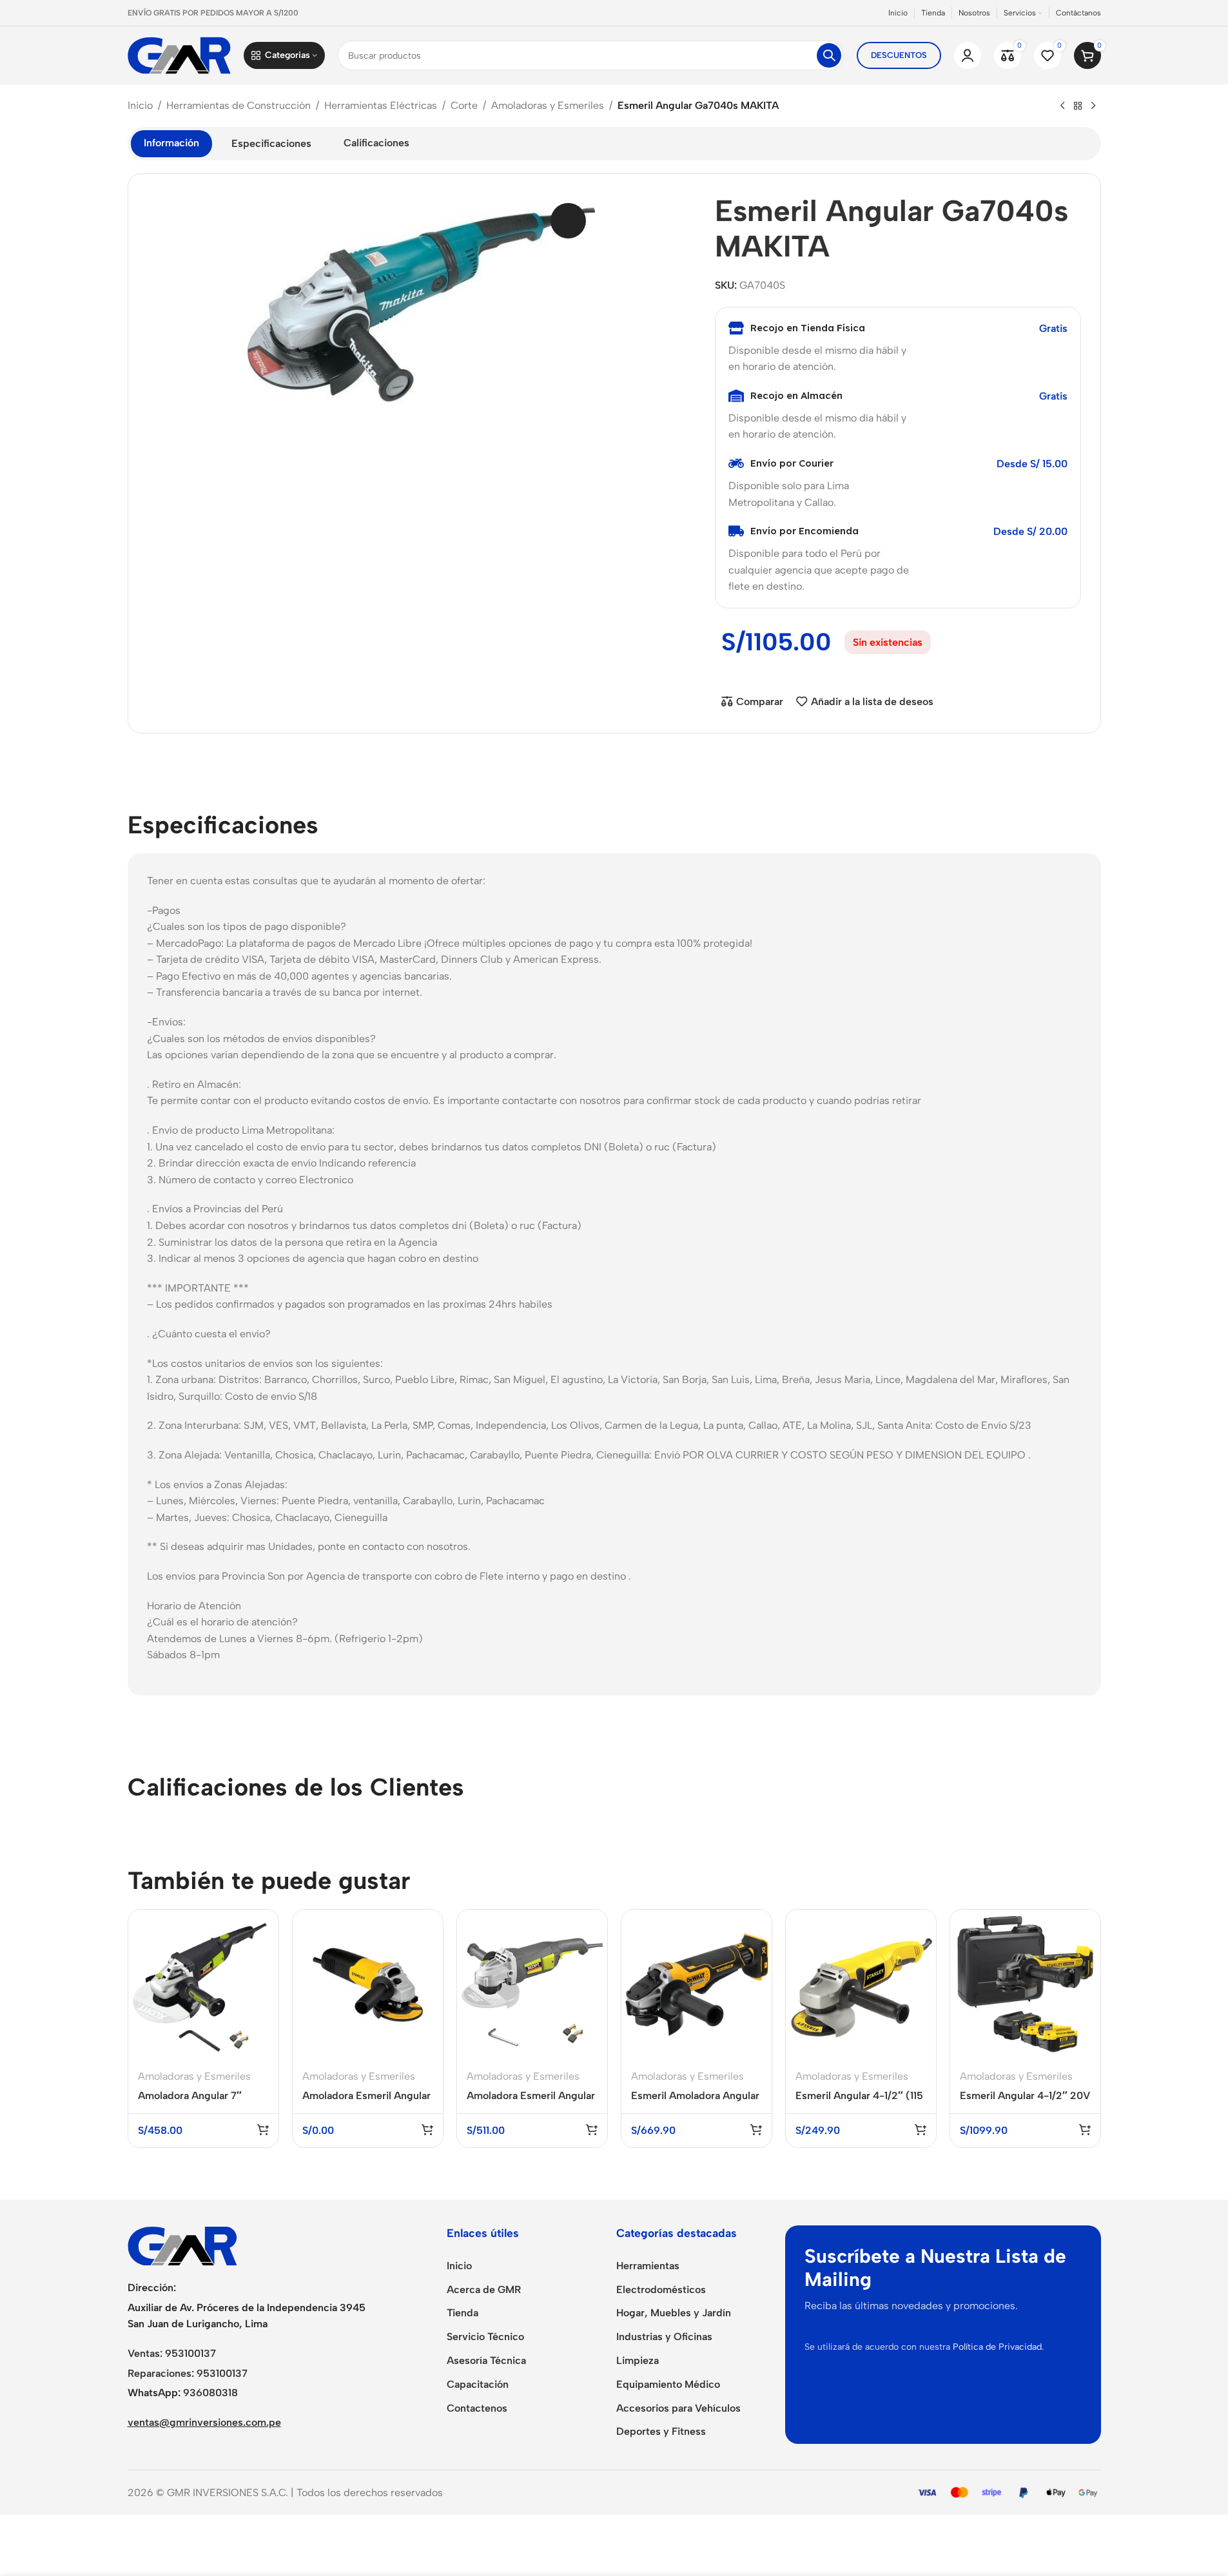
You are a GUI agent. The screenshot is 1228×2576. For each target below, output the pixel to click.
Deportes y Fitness (661, 2431)
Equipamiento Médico (668, 2384)
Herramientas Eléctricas (381, 105)
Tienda (463, 2313)
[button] (263, 2129)
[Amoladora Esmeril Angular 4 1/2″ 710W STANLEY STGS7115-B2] (368, 1985)
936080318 (210, 2393)
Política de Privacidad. (998, 2347)
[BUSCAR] (829, 55)
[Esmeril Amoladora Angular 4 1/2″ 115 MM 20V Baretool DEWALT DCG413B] (697, 1985)
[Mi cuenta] (968, 55)
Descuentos (899, 55)
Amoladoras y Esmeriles (548, 105)
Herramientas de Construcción (239, 105)
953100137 (190, 2353)
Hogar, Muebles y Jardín (674, 2313)
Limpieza (638, 2360)
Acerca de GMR (484, 2290)
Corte (464, 105)
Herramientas (648, 2266)
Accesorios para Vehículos (678, 2408)
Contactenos (477, 2408)
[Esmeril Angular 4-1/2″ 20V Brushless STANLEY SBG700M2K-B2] (1025, 1985)
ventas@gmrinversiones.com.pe (204, 2422)
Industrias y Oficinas (664, 2337)
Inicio (140, 105)
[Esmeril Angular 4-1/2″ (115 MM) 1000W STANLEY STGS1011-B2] (861, 1985)
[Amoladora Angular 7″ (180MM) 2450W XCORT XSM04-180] (203, 1985)
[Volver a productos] (1078, 106)
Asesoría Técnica (486, 2360)
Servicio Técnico (485, 2337)
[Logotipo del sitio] (179, 54)
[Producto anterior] (1062, 106)
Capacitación (478, 2384)
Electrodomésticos (661, 2290)
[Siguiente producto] (1093, 106)
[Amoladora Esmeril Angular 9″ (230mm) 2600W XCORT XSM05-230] (532, 1985)
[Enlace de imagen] (182, 2245)
